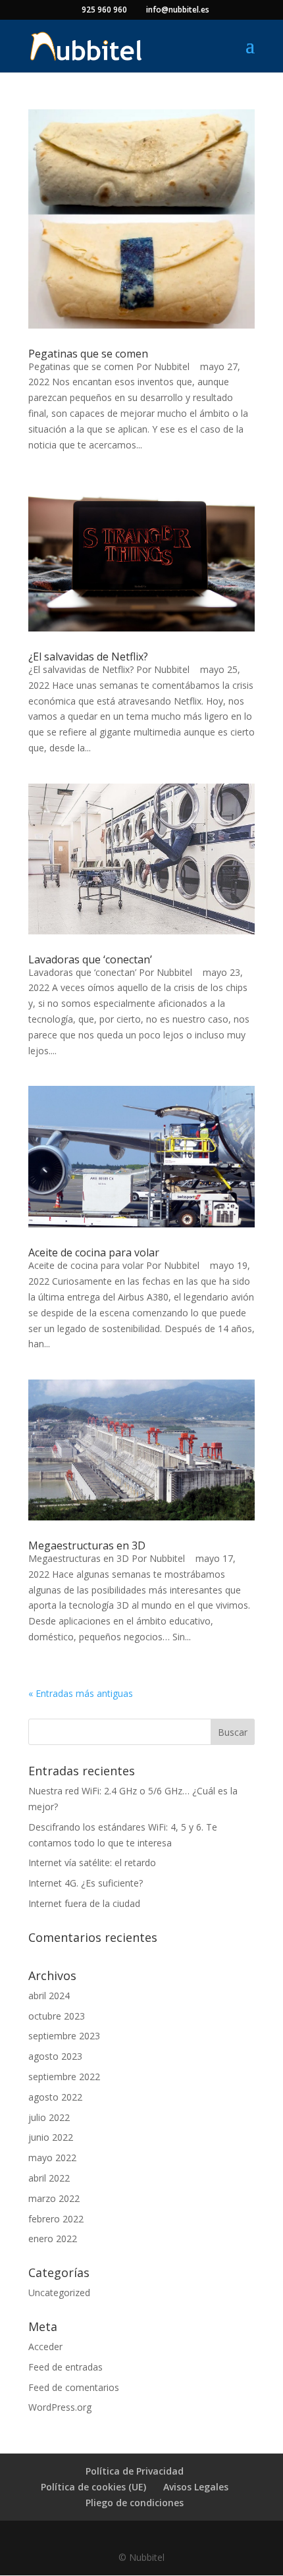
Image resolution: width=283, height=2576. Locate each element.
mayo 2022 (52, 2158)
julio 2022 (49, 2117)
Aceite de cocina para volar (94, 1252)
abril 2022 (49, 2178)
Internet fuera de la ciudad (84, 1903)
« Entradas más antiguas (81, 1693)
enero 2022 (53, 2239)
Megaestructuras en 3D (87, 1545)
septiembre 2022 (64, 2077)
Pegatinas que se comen (88, 354)
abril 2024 (49, 1996)
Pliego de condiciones (135, 2503)
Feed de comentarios (74, 2387)
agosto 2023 (55, 2056)
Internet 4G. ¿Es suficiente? (86, 1883)
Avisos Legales (196, 2487)
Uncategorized (59, 2293)
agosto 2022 (55, 2097)
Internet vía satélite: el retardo (92, 1863)
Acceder (45, 2347)
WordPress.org (60, 2407)
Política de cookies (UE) (93, 2487)
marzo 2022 (54, 2198)
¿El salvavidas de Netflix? (88, 657)
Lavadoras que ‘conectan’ (90, 959)
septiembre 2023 (64, 2036)
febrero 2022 (56, 2219)
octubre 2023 (57, 2016)
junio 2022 (51, 2137)
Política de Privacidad (135, 2471)
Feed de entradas (65, 2367)
